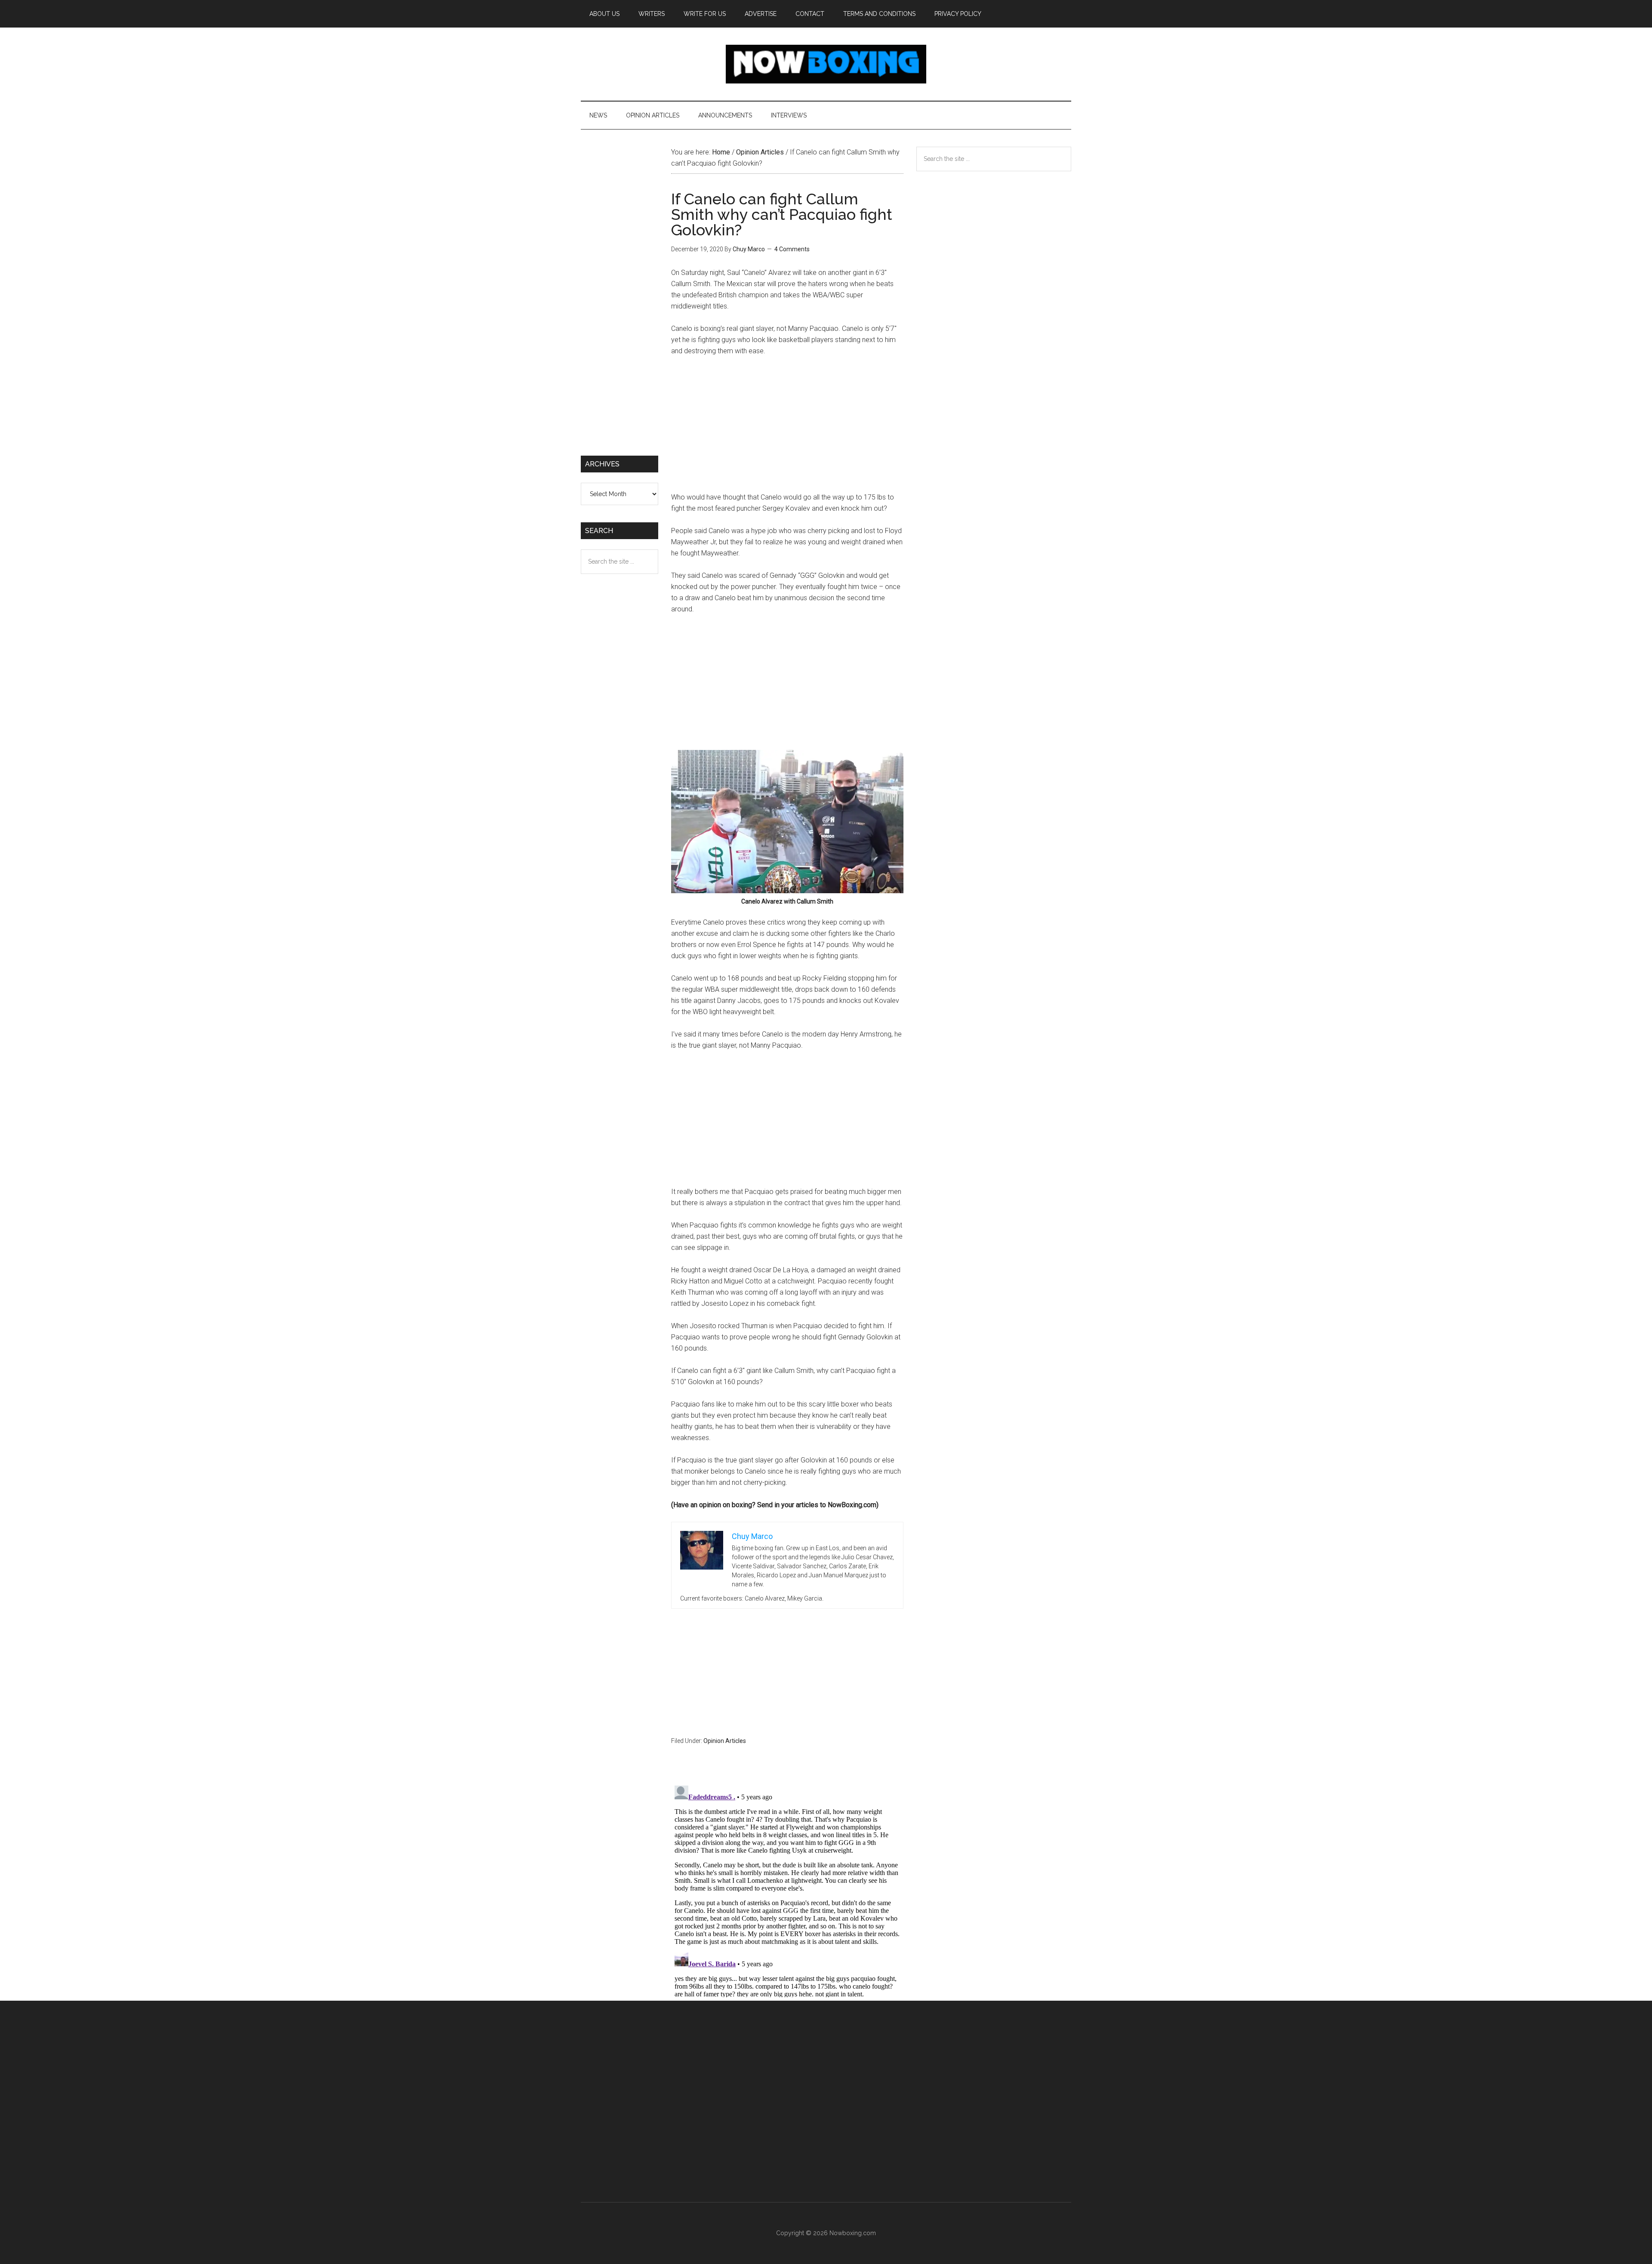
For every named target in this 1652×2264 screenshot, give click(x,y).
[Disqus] (787, 1890)
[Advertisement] (787, 428)
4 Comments (792, 249)
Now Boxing (826, 64)
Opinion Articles (725, 1741)
